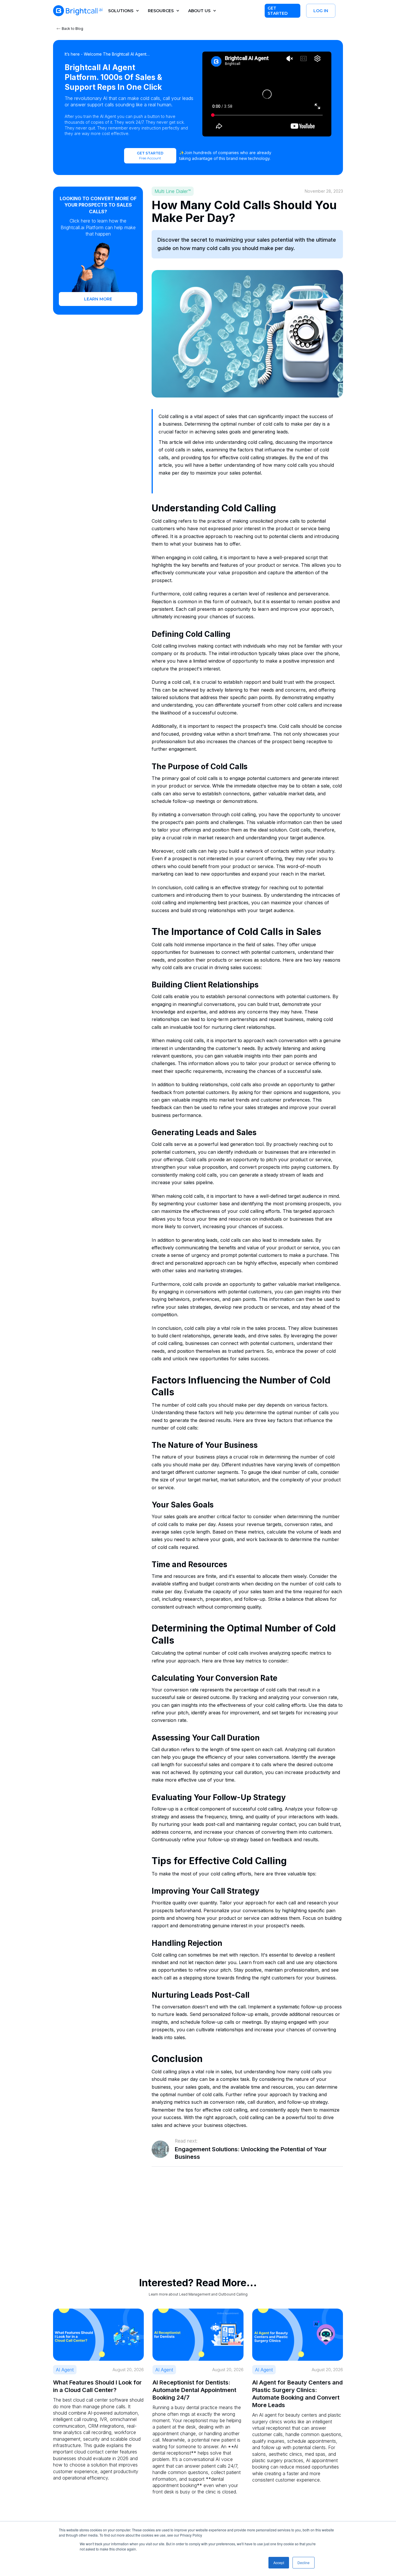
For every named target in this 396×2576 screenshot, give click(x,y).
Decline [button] (304, 2563)
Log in (321, 11)
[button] (122, 11)
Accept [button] (279, 2563)
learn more (98, 299)
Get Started (278, 11)
